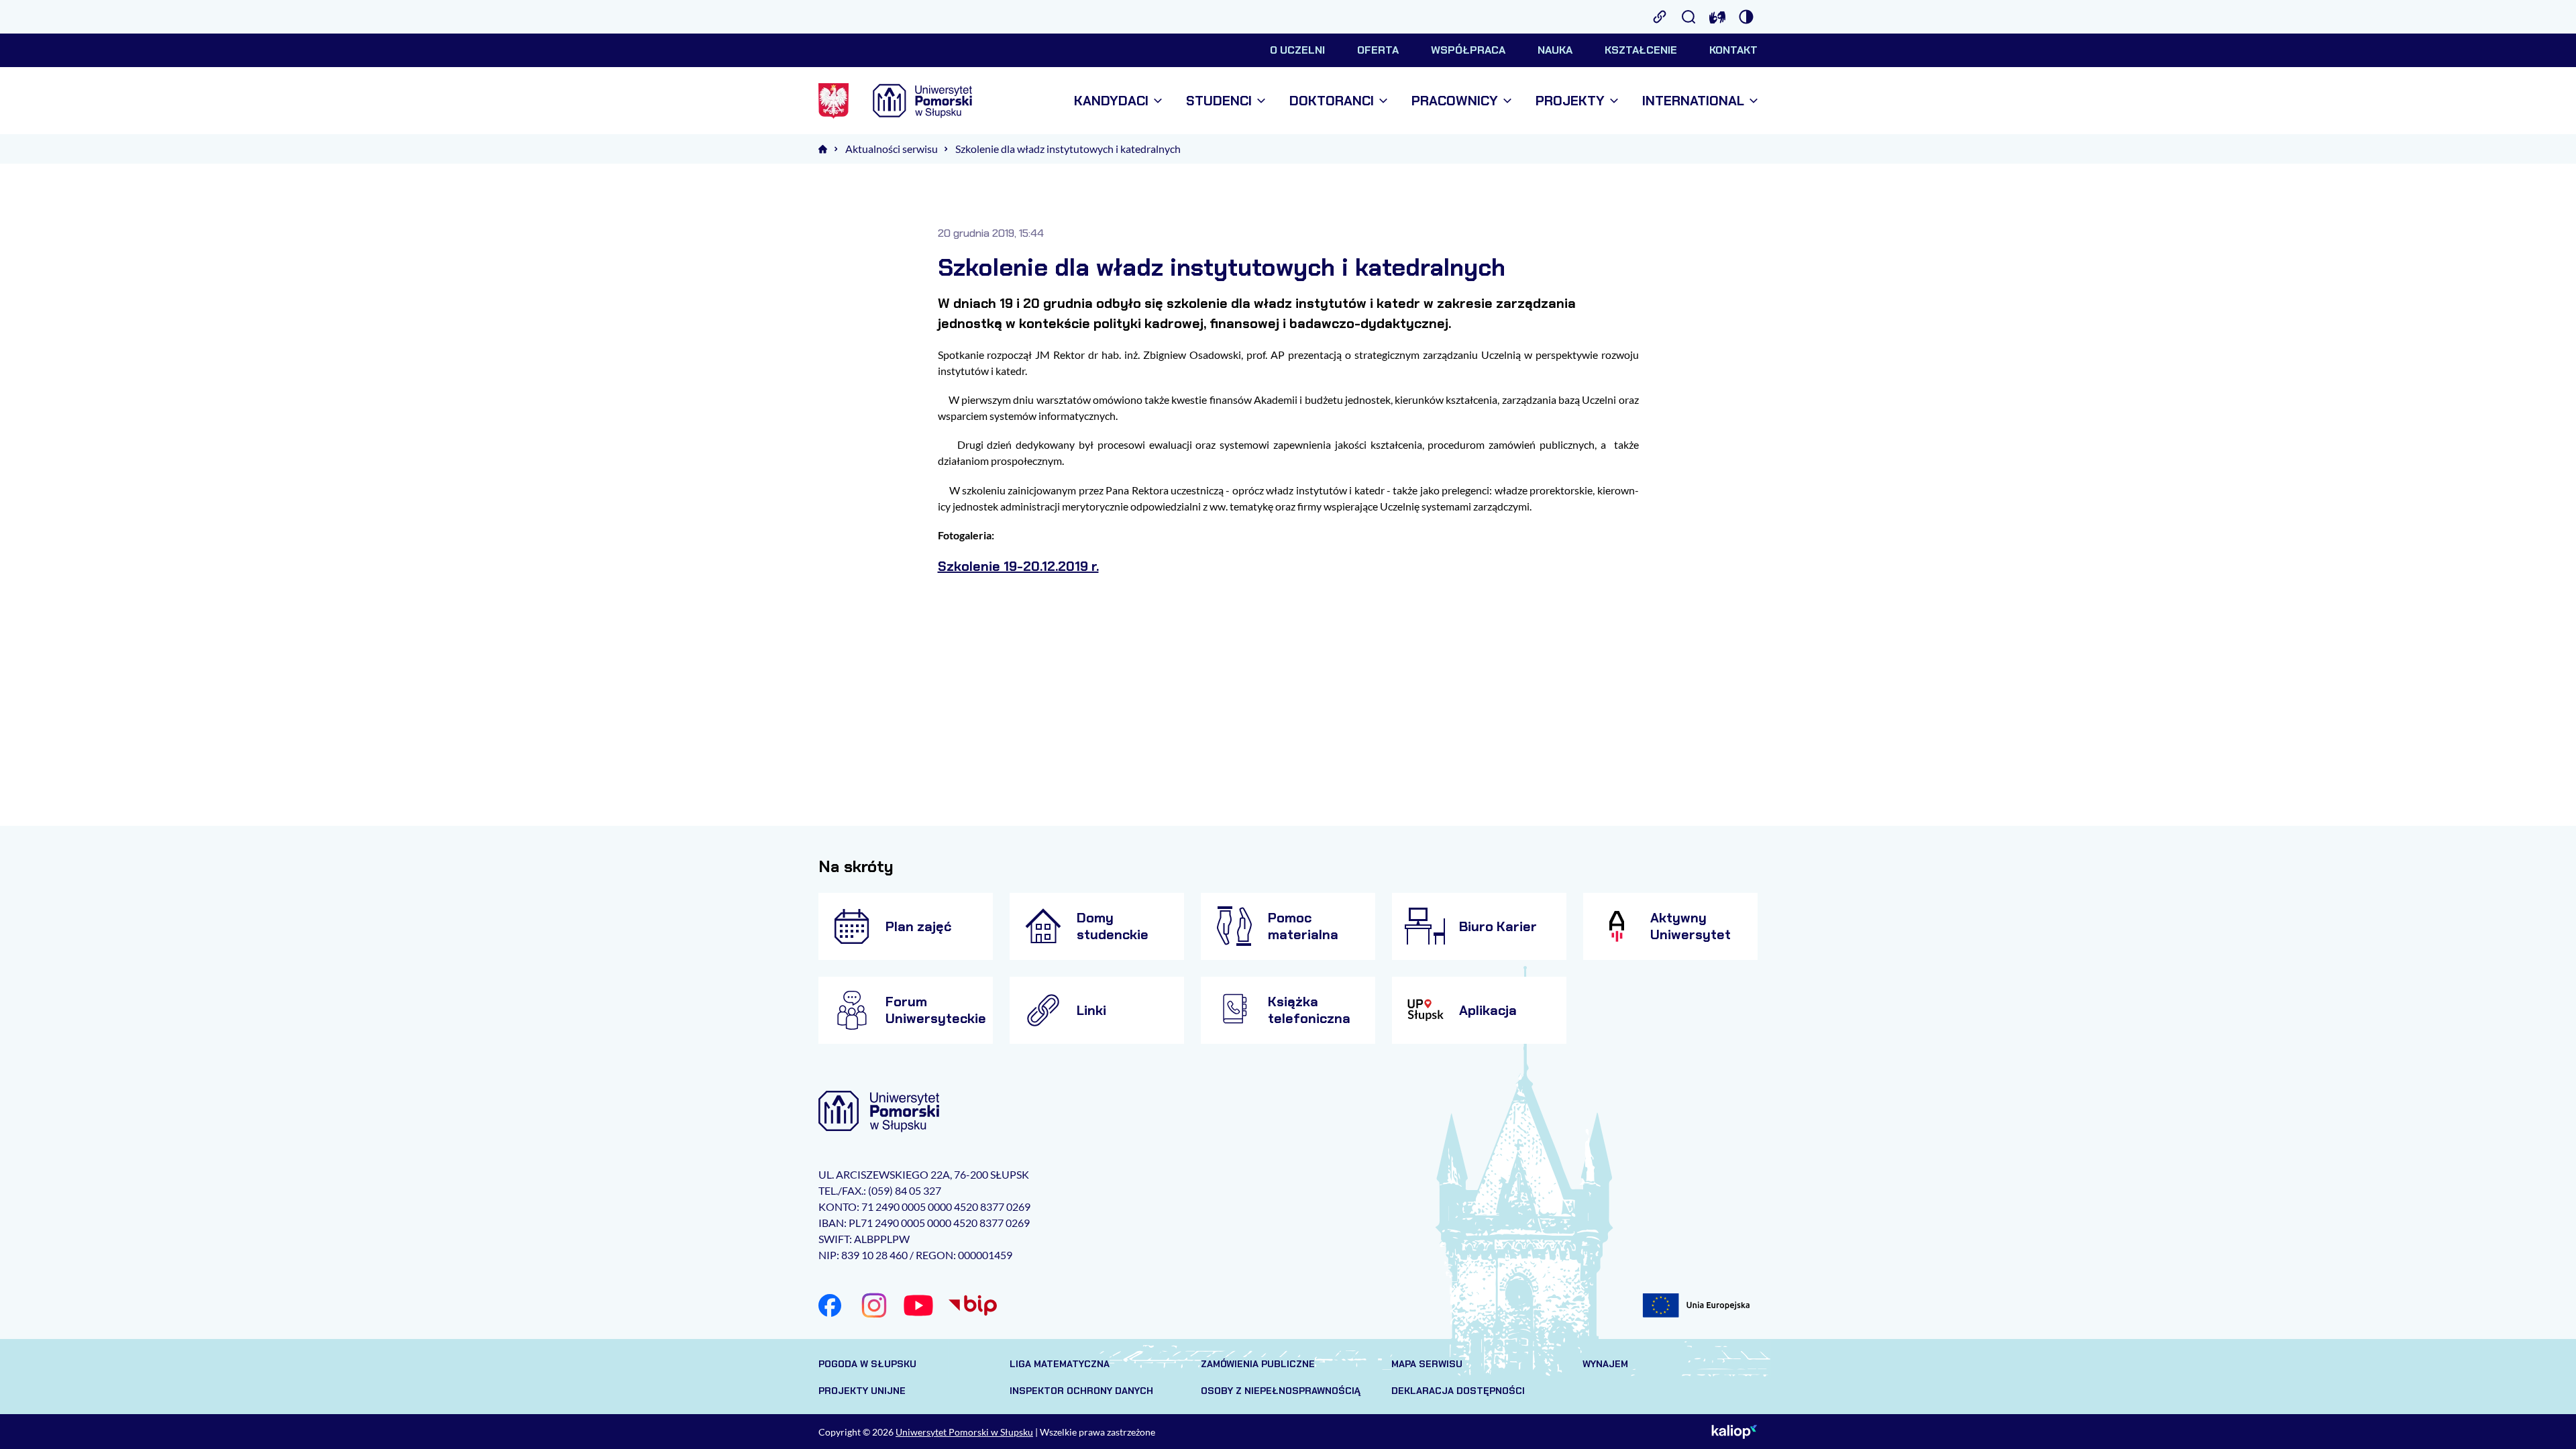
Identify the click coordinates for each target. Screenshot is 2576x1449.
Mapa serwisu (1427, 1364)
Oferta (1378, 50)
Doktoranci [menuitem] (1332, 101)
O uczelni (1297, 50)
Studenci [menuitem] (1219, 101)
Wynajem (1605, 1364)
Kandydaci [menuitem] (1111, 101)
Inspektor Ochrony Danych (1081, 1391)
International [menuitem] (1693, 101)
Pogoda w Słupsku (867, 1364)
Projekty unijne (862, 1391)
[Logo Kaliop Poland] (1734, 1432)
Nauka (1555, 50)
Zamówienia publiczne (1258, 1364)
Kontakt (1733, 50)
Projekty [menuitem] (1570, 101)
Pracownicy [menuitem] (1455, 101)
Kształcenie (1641, 50)
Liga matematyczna (1060, 1364)
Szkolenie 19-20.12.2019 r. (1018, 566)
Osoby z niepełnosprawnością (1281, 1391)
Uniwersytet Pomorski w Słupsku (964, 1432)
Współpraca (1468, 50)
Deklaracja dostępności (1458, 1391)
